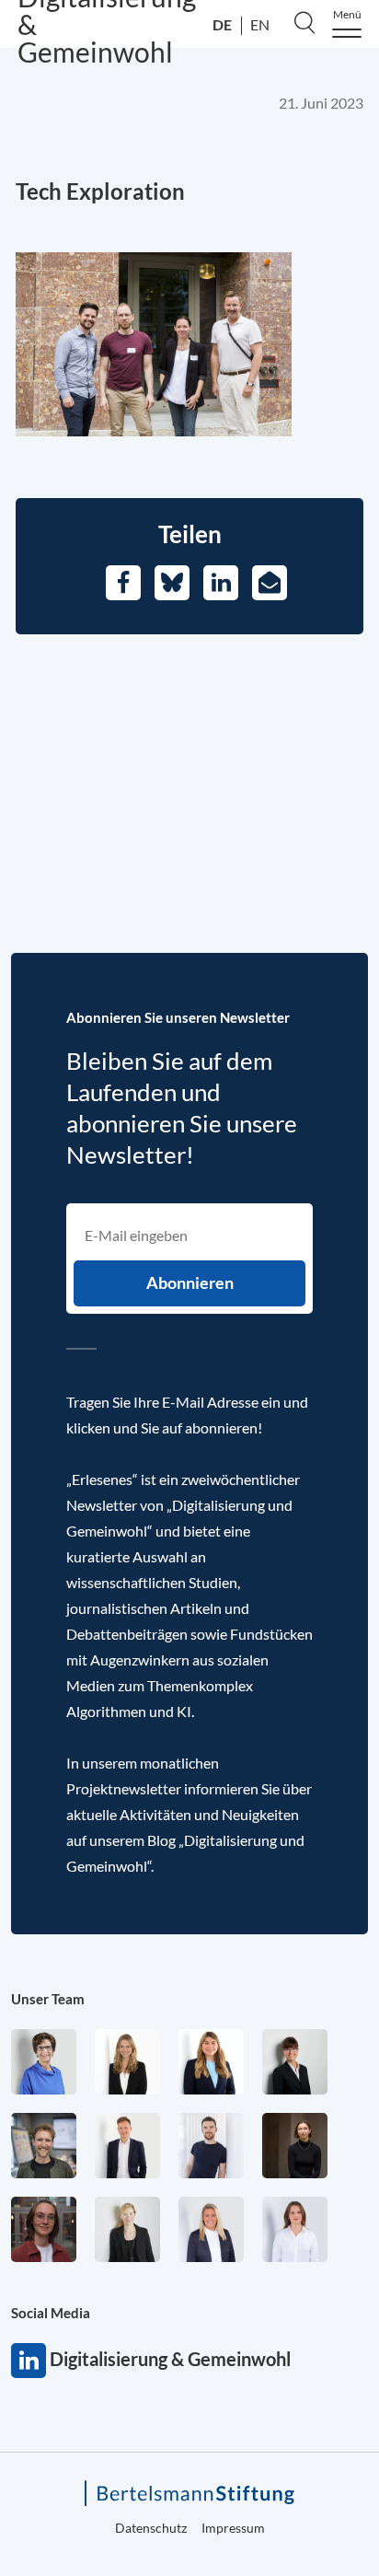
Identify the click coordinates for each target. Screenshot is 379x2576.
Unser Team (48, 1999)
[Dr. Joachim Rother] (211, 2146)
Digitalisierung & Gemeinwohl (29, 2361)
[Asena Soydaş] (211, 2062)
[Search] (304, 22)
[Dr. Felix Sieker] (127, 2146)
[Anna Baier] (44, 2229)
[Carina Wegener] (127, 2229)
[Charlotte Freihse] (127, 2062)
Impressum (233, 2528)
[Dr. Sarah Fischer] (295, 2062)
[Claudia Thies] (211, 2229)
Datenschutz (151, 2528)
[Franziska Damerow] (295, 2229)
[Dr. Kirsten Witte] (44, 2062)
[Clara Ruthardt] (295, 2146)
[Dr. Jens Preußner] (44, 2146)
